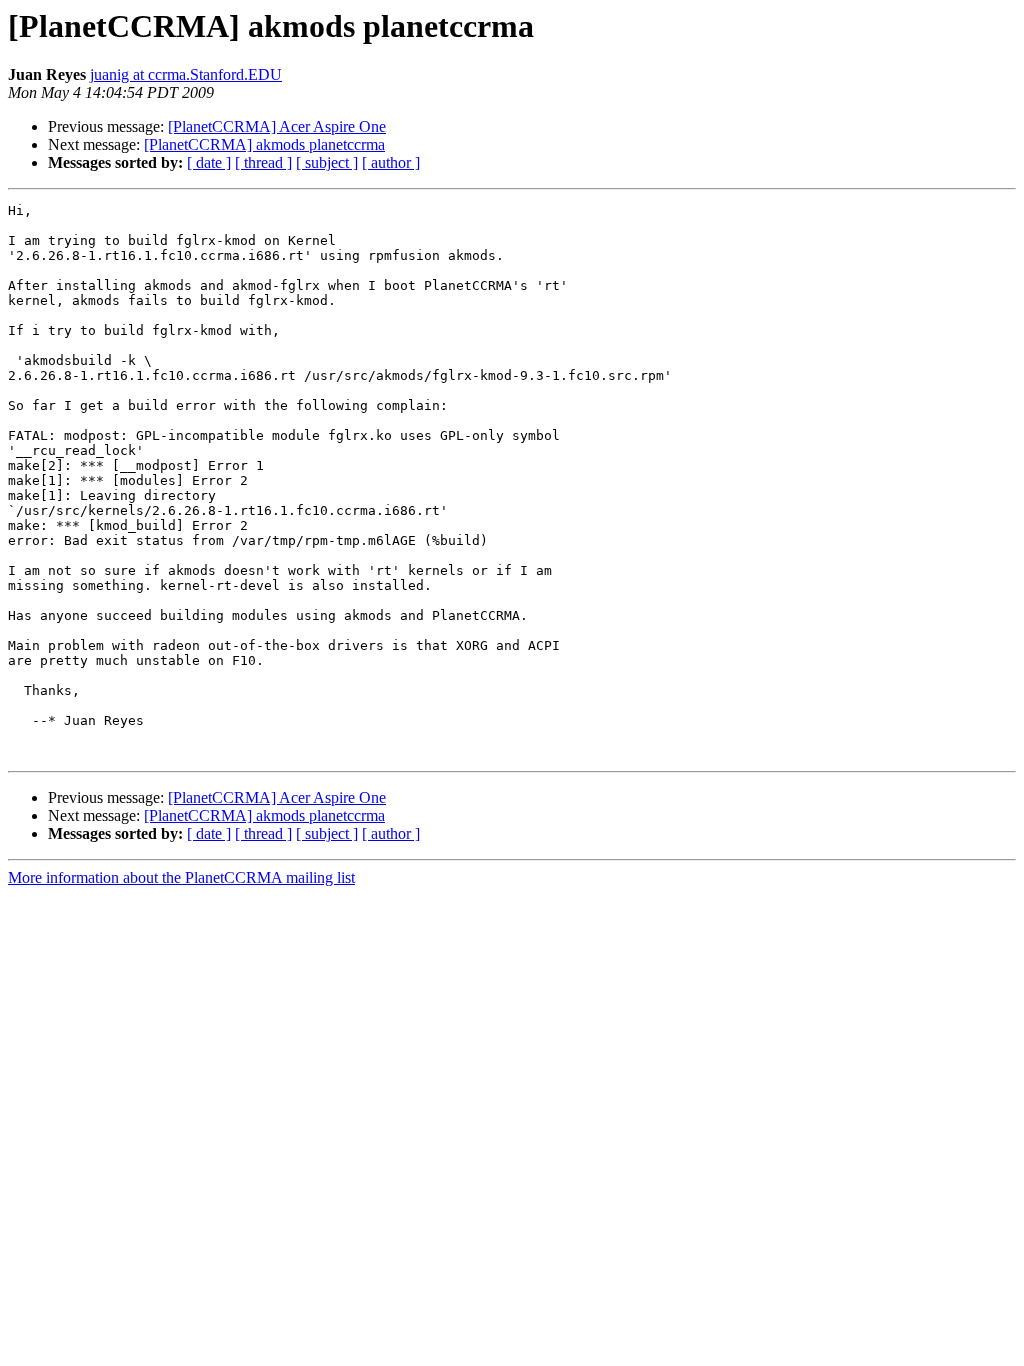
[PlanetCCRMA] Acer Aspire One (277, 126)
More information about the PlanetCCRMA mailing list (181, 877)
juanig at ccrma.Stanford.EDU (186, 74)
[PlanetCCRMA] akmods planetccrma (264, 144)
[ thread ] (263, 162)
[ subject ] (327, 162)
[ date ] (209, 162)
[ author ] (391, 162)
